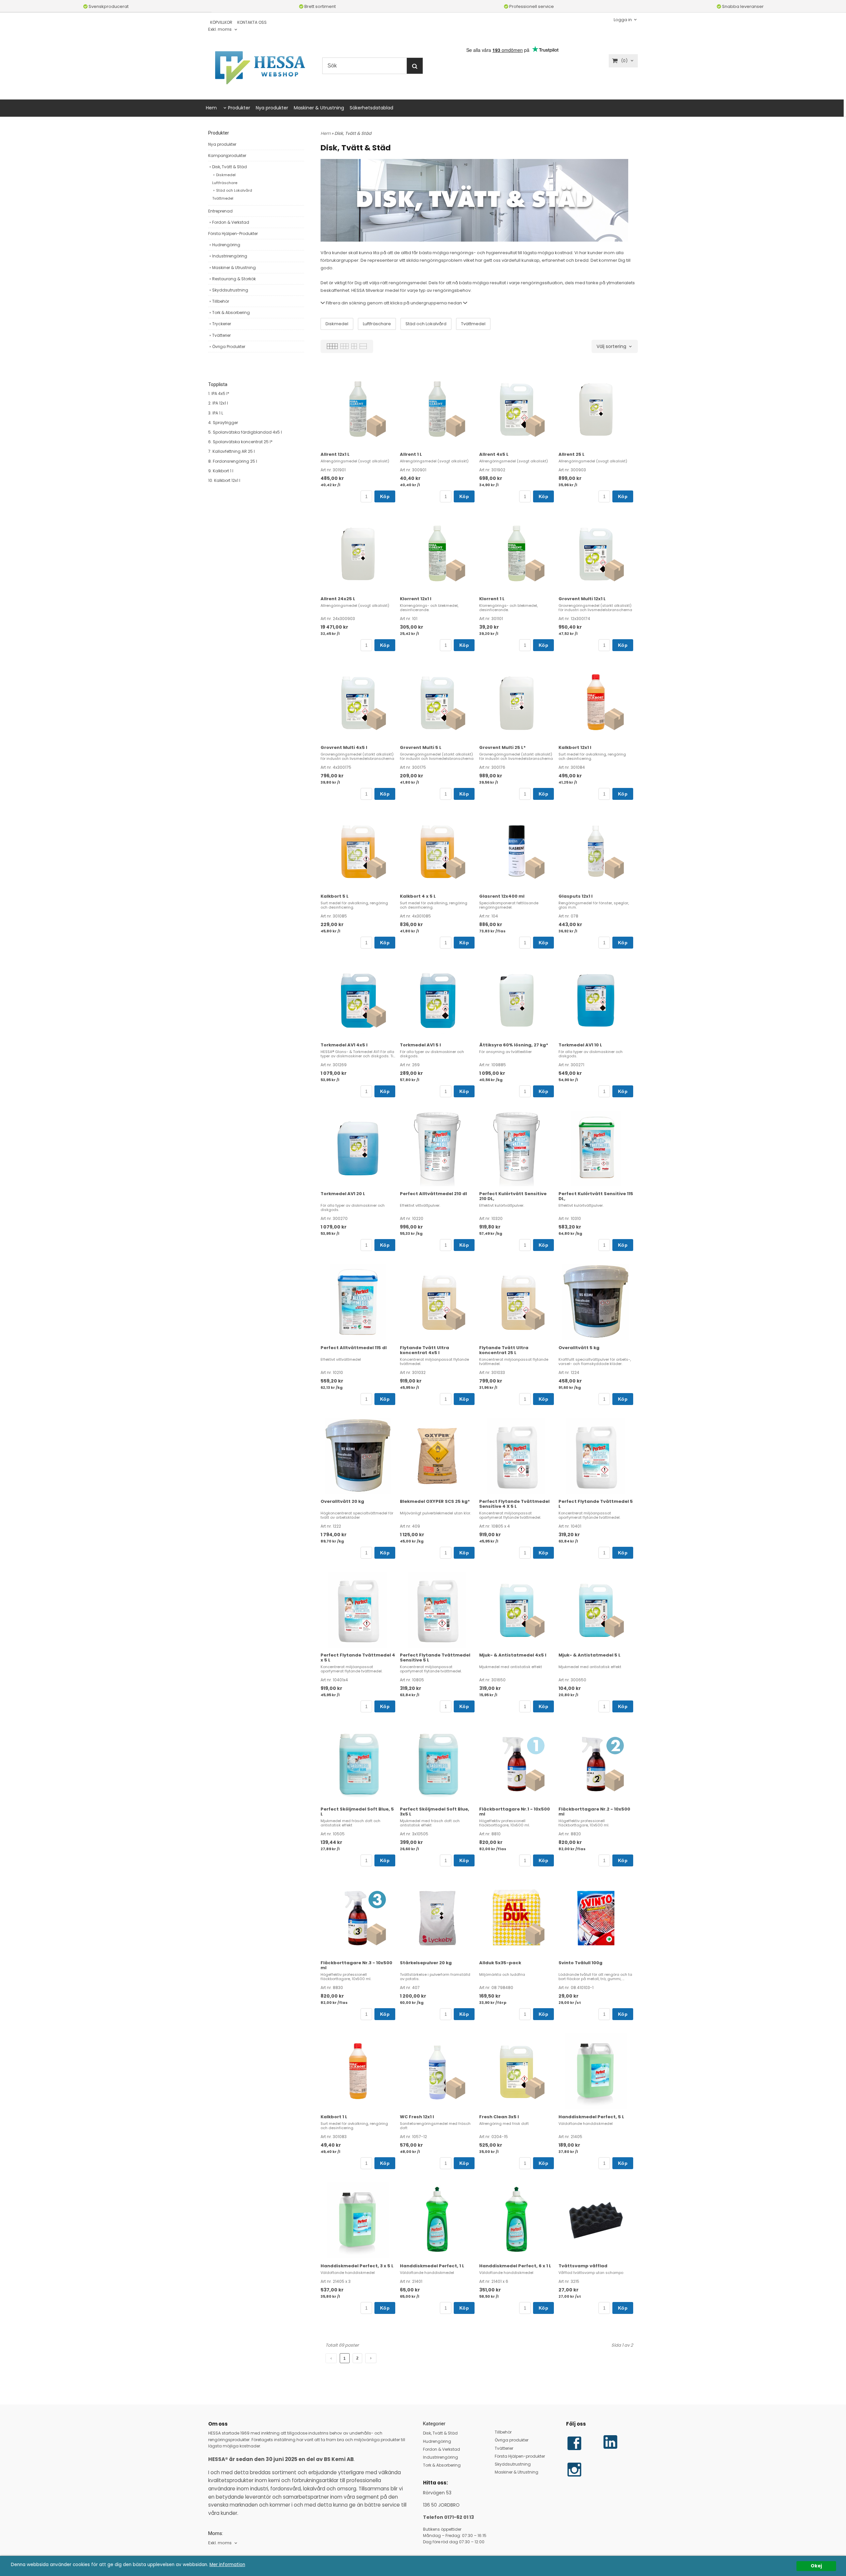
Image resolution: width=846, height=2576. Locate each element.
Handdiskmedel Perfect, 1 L (432, 2266)
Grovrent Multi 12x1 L (582, 599)
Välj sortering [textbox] (611, 347)
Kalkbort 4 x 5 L (418, 896)
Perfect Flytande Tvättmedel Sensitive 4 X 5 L (514, 1504)
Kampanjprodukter (227, 156)
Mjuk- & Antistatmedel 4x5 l (513, 1655)
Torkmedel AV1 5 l (420, 1045)
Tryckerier (222, 324)
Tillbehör (221, 301)
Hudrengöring (226, 245)
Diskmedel (226, 175)
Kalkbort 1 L (334, 2117)
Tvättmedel (223, 198)
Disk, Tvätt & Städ (230, 167)
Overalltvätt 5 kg (579, 1348)
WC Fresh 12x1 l (417, 2117)
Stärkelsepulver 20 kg (426, 1963)
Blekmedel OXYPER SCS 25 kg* (435, 1501)
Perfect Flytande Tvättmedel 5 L (596, 1504)
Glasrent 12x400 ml (502, 896)
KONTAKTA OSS (252, 22)
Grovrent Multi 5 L (421, 747)
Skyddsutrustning (230, 290)
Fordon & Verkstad (231, 222)
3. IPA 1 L (216, 413)
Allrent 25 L (572, 454)
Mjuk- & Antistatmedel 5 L (590, 1655)
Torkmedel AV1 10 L (580, 1045)
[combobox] (223, 30)
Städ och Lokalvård (234, 190)
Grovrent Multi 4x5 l (344, 747)
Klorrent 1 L (492, 599)
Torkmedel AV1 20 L (343, 1194)
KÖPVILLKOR (221, 22)
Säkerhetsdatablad (371, 108)
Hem (211, 108)
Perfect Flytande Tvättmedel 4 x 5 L (358, 1658)
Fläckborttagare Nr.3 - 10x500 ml (356, 1965)
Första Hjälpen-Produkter (233, 234)
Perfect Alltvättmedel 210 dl (433, 1194)
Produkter (239, 108)
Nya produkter (272, 108)
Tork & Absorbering (231, 312)
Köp (385, 496)
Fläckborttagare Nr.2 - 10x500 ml (594, 1812)
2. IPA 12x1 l (218, 403)
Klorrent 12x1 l (416, 599)
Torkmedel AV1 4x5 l (344, 1045)
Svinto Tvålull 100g (580, 1963)
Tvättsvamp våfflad (583, 2266)
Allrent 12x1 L (335, 454)
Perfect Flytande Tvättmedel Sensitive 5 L (435, 1658)
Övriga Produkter (229, 347)
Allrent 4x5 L (494, 454)
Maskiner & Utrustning (319, 108)
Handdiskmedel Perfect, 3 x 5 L (357, 2266)
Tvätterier (221, 335)
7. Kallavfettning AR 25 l (231, 451)
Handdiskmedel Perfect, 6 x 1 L (515, 2266)
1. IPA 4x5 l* (219, 393)
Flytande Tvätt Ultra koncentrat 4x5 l (424, 1350)
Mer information (227, 2565)
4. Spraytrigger (223, 423)
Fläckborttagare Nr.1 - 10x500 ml (515, 1812)
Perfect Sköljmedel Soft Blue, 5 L (357, 1812)
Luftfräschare (225, 183)
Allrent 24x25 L (338, 599)
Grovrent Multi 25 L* (502, 747)
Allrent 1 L (411, 454)
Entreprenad (220, 211)
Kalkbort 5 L (335, 896)
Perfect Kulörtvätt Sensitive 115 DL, (596, 1196)
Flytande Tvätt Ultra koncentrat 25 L (504, 1350)
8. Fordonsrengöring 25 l (233, 461)
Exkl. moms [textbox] (220, 30)
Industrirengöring (230, 256)
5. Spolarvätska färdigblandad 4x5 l (245, 432)
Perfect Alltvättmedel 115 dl (354, 1348)
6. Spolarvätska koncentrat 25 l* (240, 442)
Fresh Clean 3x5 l (499, 2117)
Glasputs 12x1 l (576, 896)
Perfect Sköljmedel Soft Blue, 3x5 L (435, 1812)
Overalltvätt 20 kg (342, 1501)
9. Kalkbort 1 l (221, 471)
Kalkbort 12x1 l (575, 747)
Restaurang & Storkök (234, 279)
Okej (816, 2566)
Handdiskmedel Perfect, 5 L (591, 2117)
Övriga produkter (512, 2440)
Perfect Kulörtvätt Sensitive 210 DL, (513, 1196)
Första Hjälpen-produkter (520, 2456)
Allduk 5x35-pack (500, 1963)
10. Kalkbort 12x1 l (224, 480)
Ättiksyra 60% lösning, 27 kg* (514, 1045)
